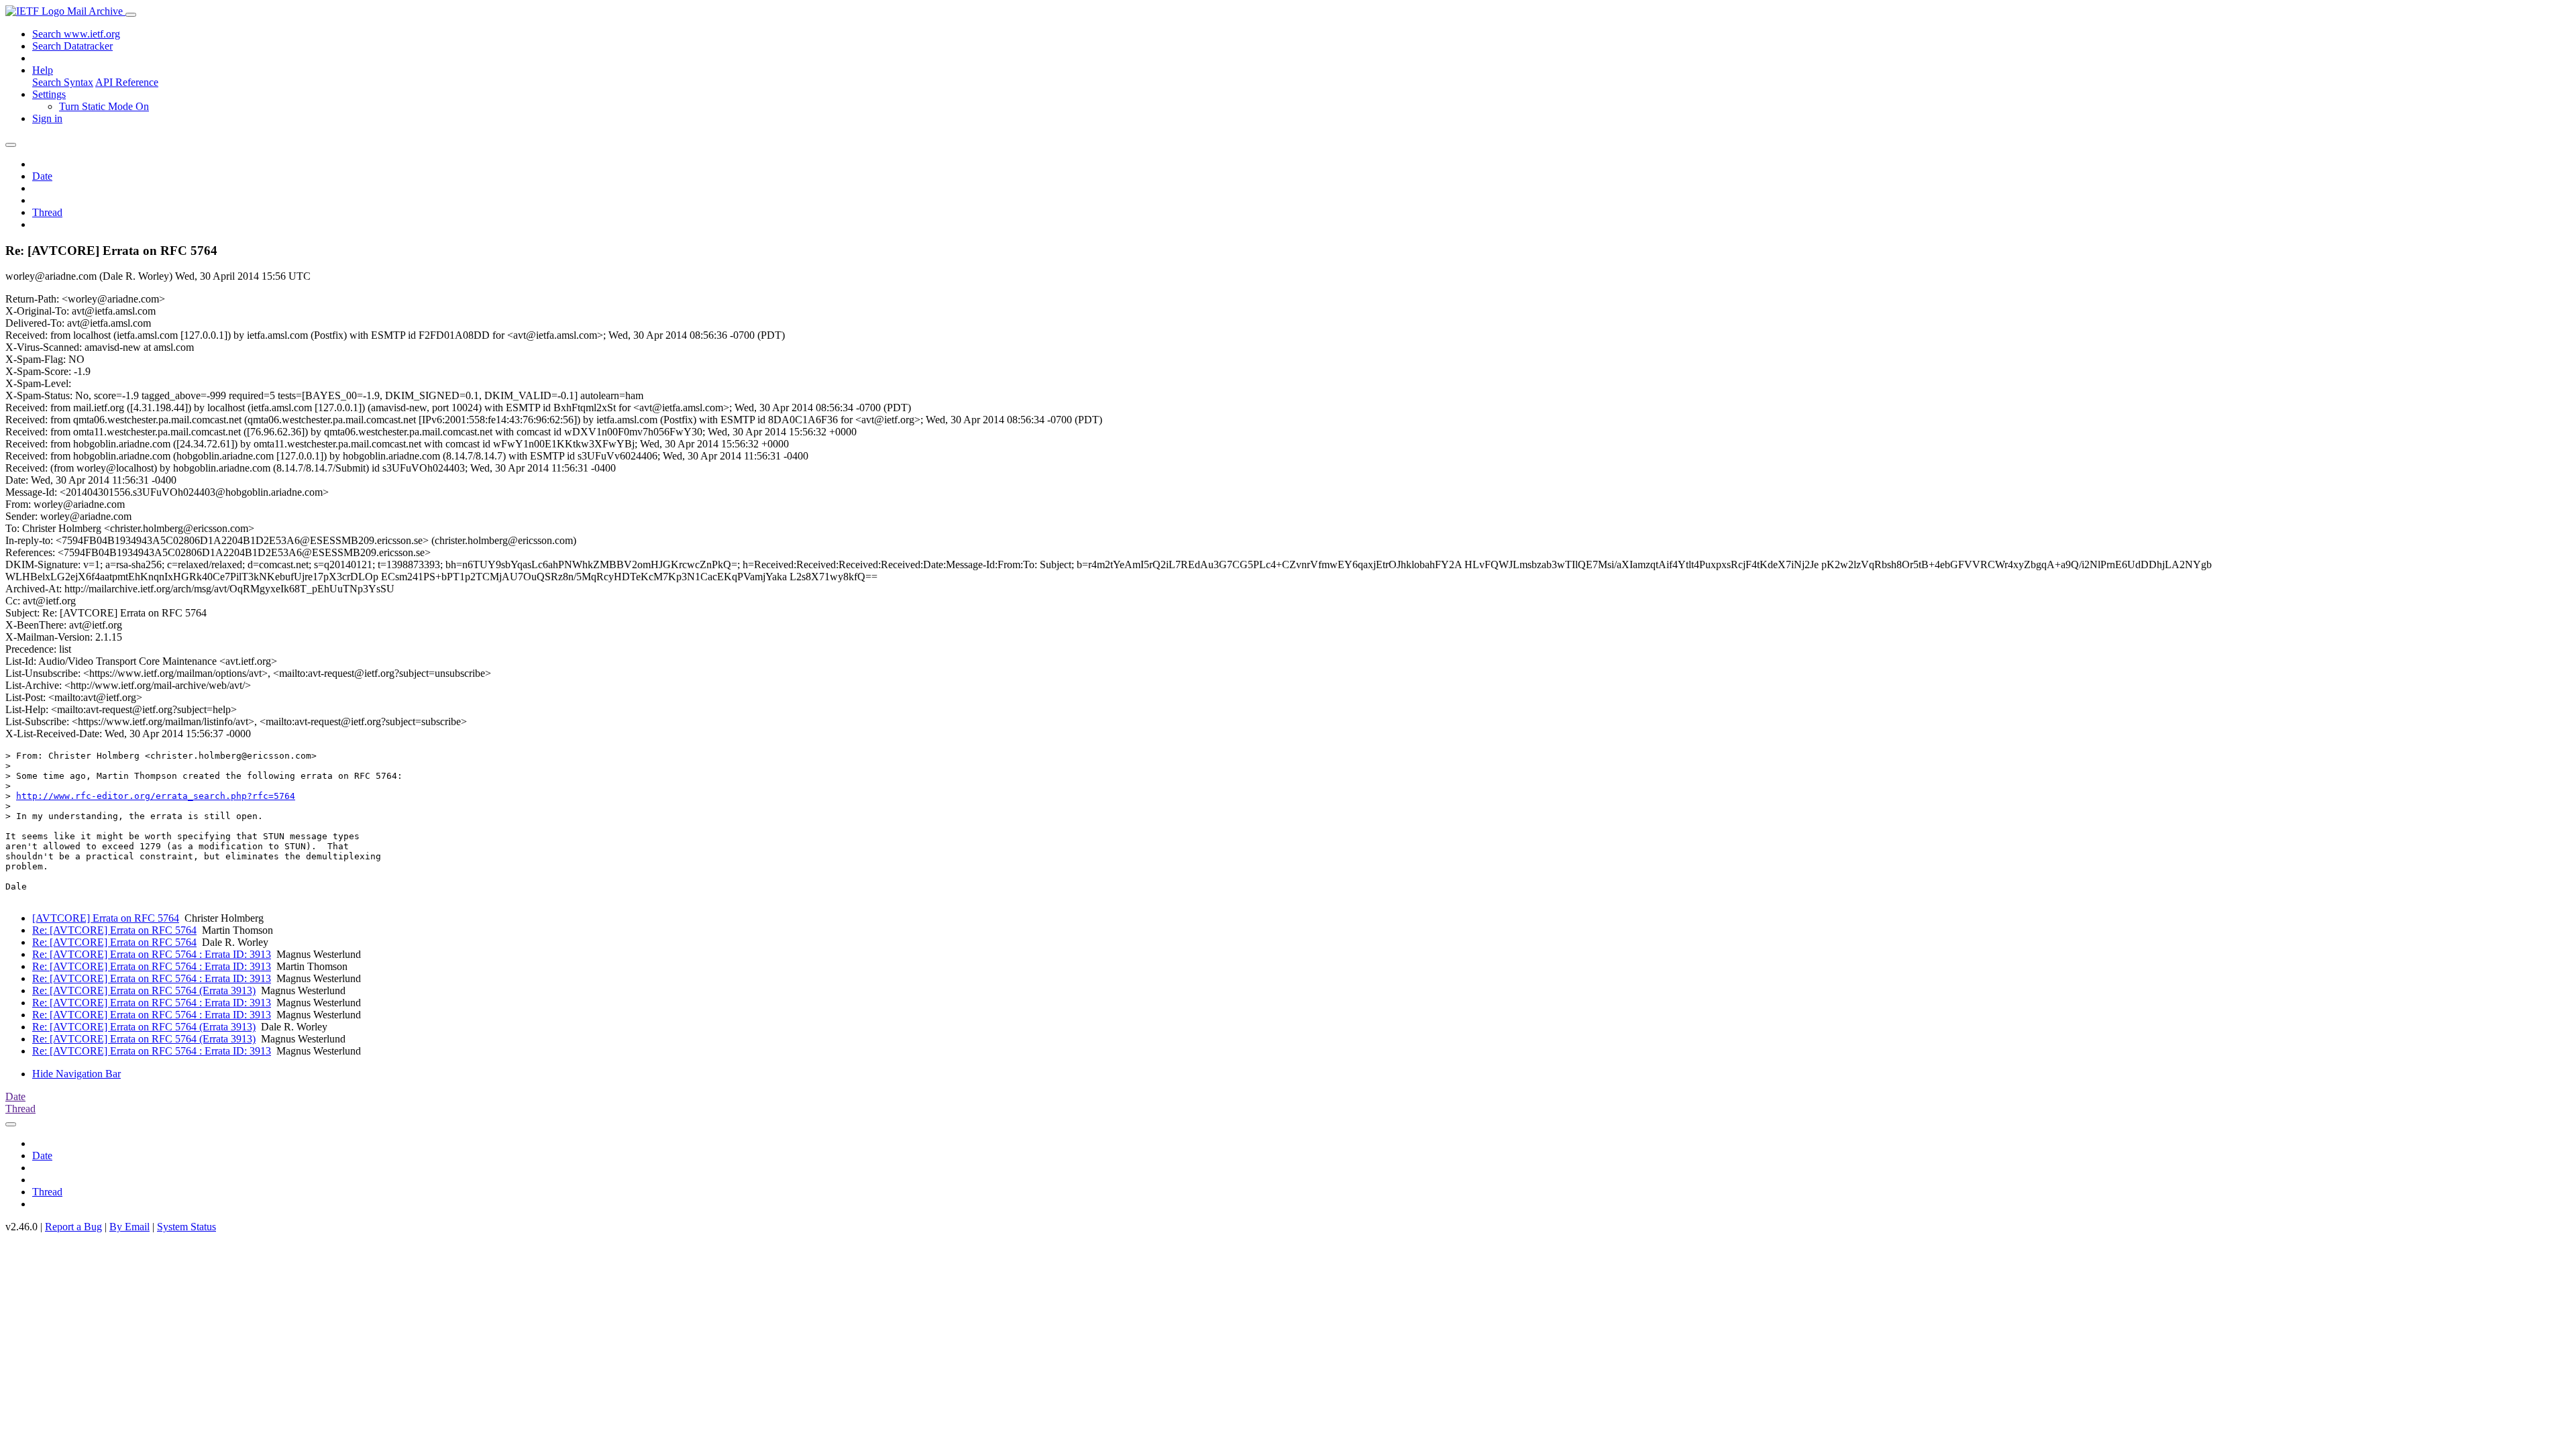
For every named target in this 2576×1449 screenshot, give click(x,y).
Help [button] (43, 70)
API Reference (127, 82)
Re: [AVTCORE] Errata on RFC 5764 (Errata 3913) (144, 990)
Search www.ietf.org (76, 34)
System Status (186, 1227)
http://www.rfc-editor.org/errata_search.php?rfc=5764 (156, 796)
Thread (47, 212)
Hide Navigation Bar (76, 1074)
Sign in (47, 118)
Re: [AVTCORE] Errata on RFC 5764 (114, 930)
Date (42, 176)
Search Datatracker (72, 46)
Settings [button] (49, 94)
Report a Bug (73, 1227)
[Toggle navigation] (131, 15)
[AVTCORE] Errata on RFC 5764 (106, 918)
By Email (129, 1227)
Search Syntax (63, 82)
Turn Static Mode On (104, 106)
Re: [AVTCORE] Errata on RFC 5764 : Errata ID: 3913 (152, 954)
